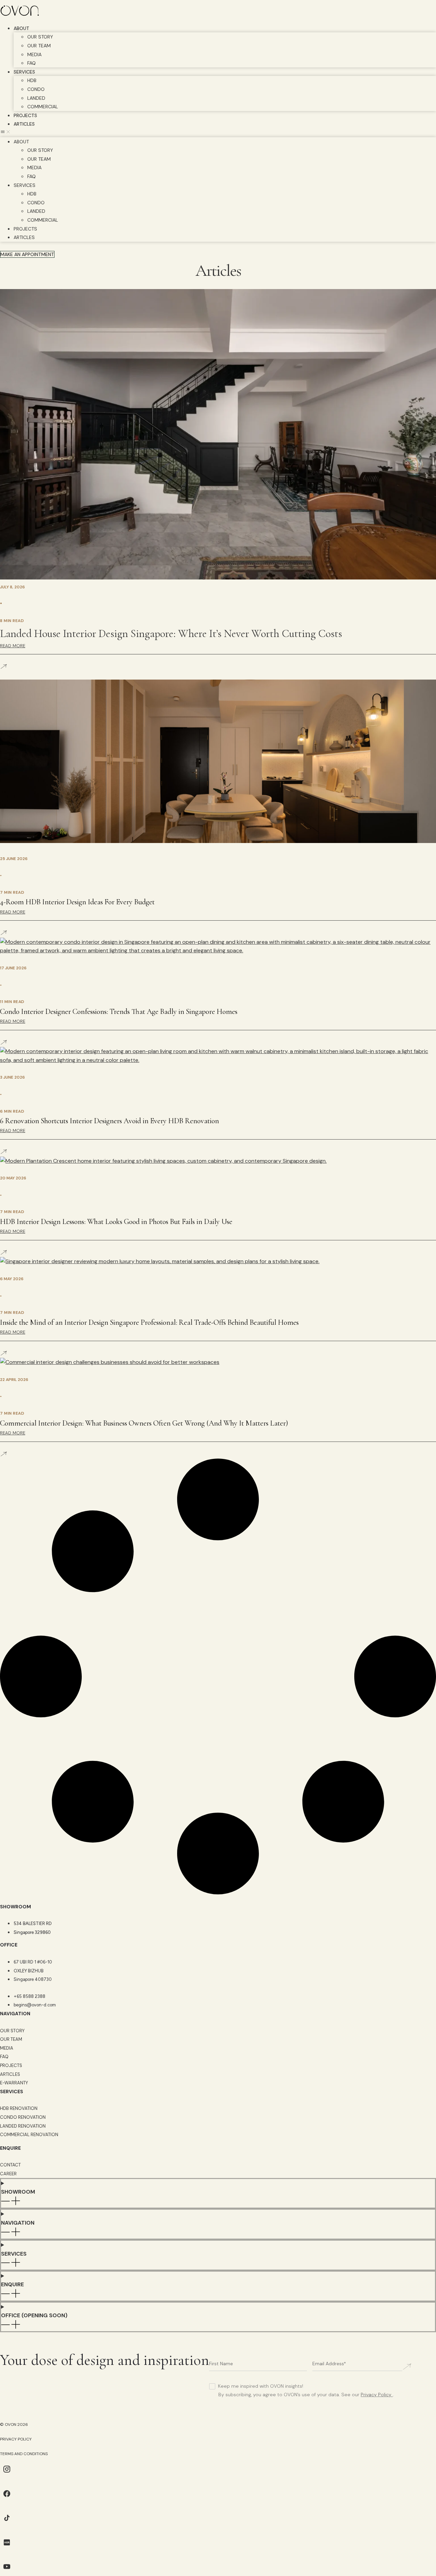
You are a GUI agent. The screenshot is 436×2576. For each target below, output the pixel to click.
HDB (32, 80)
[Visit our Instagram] (7, 2474)
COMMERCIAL (43, 107)
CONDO (36, 89)
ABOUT (21, 28)
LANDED (36, 98)
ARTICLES (24, 124)
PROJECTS (25, 115)
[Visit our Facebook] (7, 2499)
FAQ (32, 63)
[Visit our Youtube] (7, 2571)
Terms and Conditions (24, 2454)
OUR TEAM (39, 46)
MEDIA (34, 54)
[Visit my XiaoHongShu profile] (7, 2547)
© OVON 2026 (14, 2424)
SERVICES (24, 72)
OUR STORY (40, 37)
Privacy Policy (376, 2395)
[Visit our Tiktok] (7, 2523)
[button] (218, 133)
